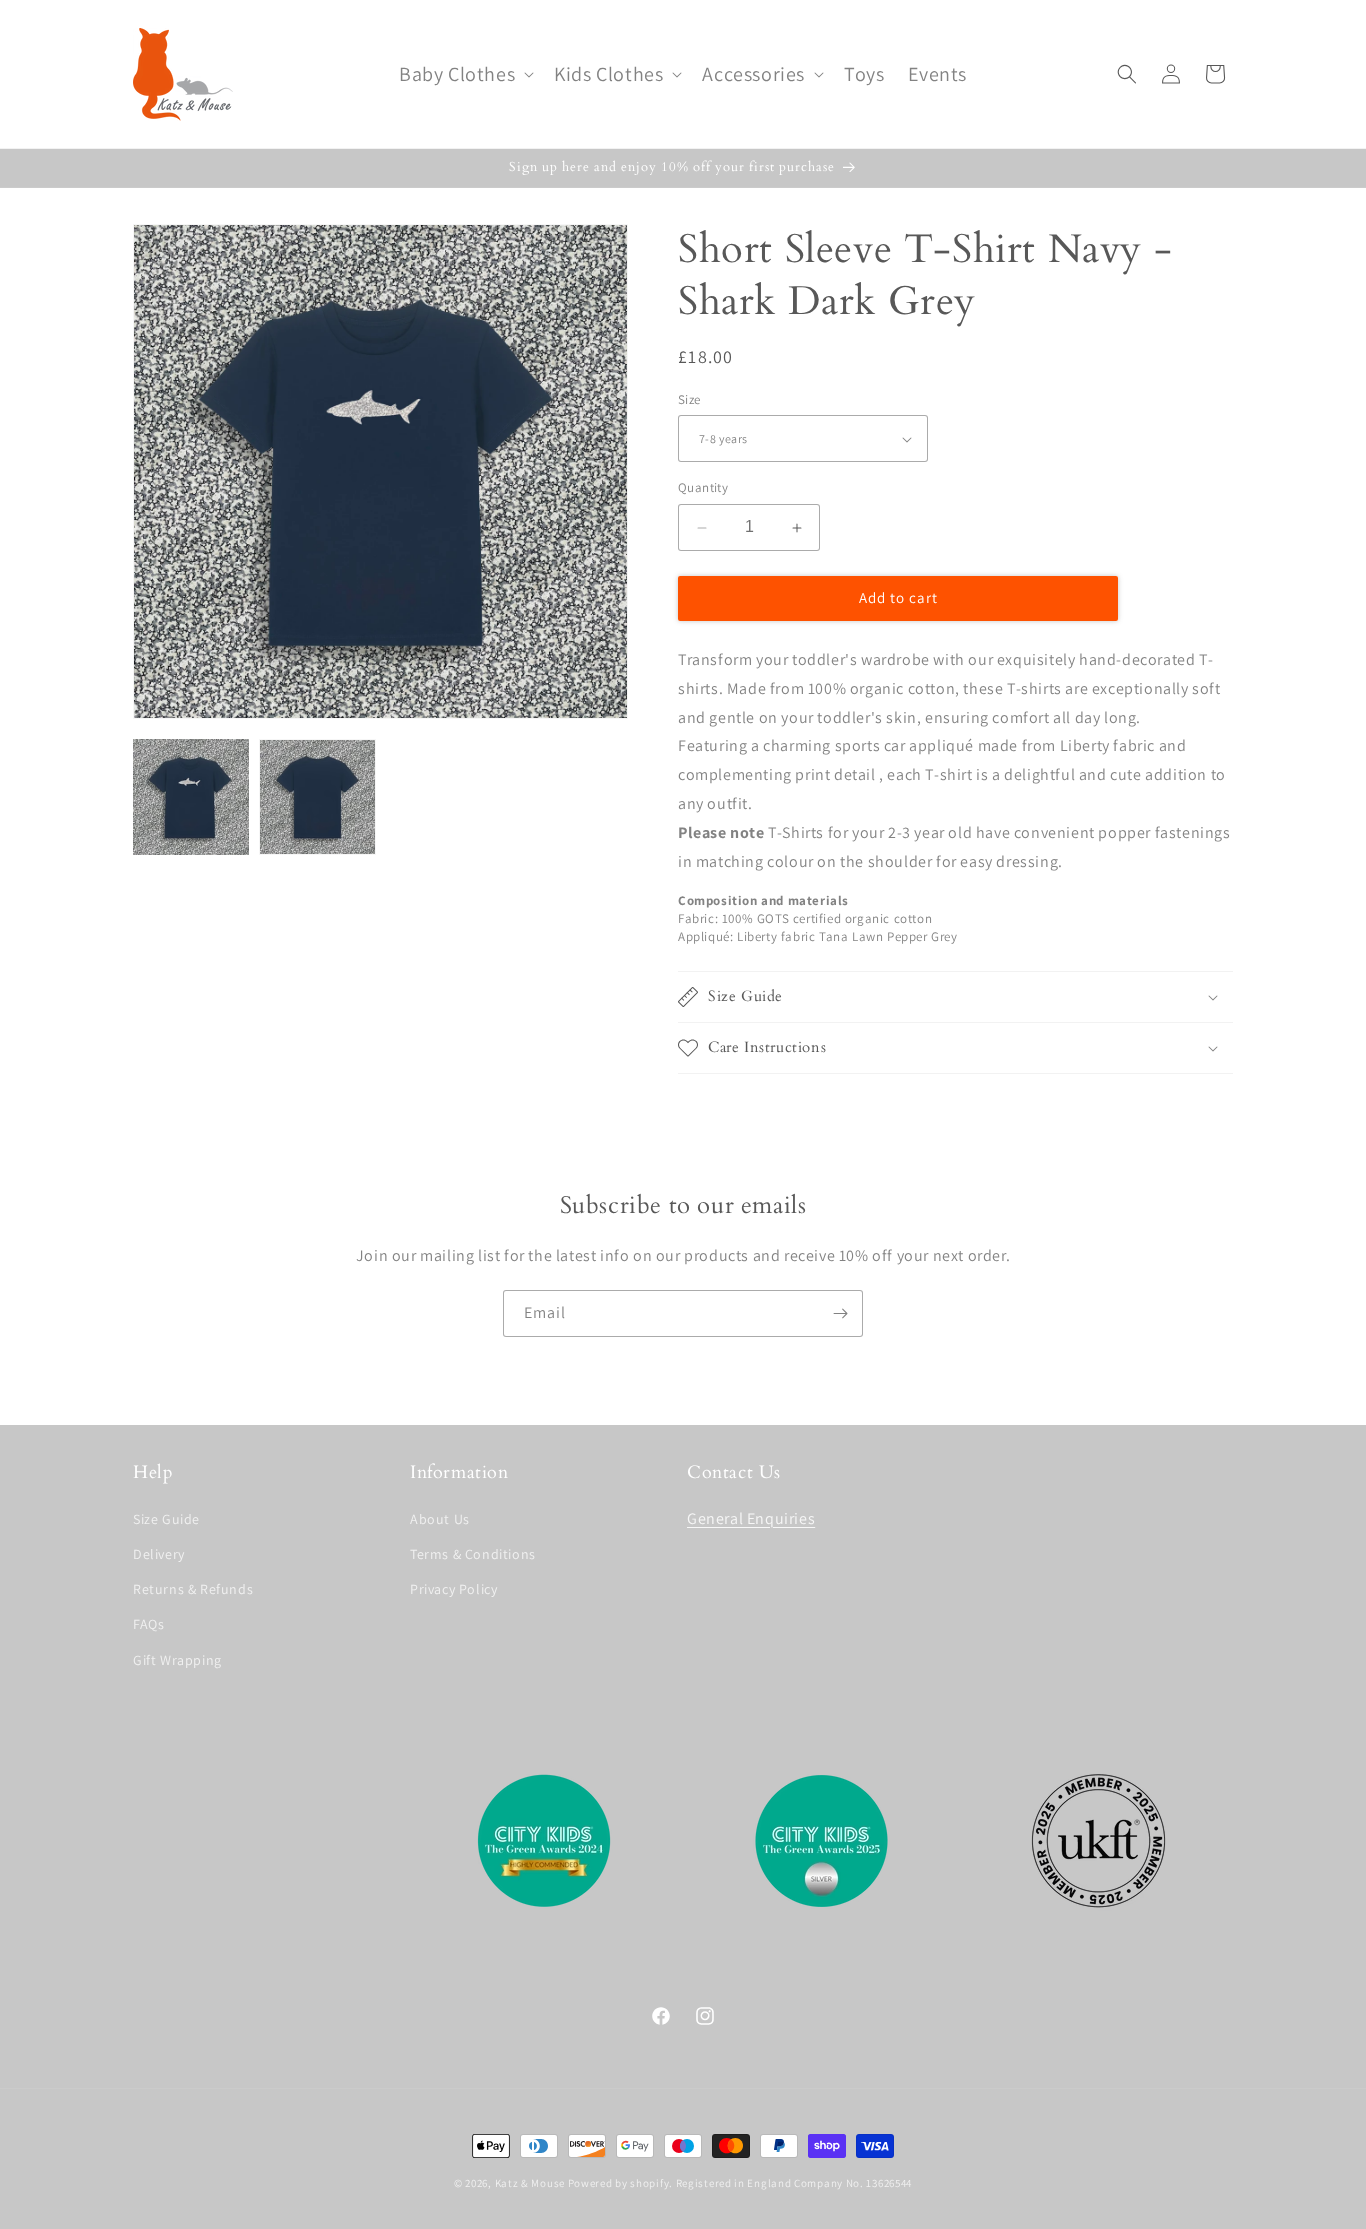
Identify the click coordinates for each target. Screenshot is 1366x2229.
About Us (440, 1519)
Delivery (159, 1554)
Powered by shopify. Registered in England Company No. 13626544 (740, 2183)
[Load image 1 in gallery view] (191, 797)
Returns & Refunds (193, 1589)
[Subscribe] (840, 1313)
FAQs (148, 1624)
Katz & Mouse (530, 2183)
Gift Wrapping (177, 1660)
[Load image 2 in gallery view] (317, 797)
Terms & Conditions (473, 1554)
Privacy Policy (453, 1589)
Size (689, 399)
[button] (464, 74)
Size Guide (166, 1519)
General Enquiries (751, 1518)
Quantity (703, 488)
